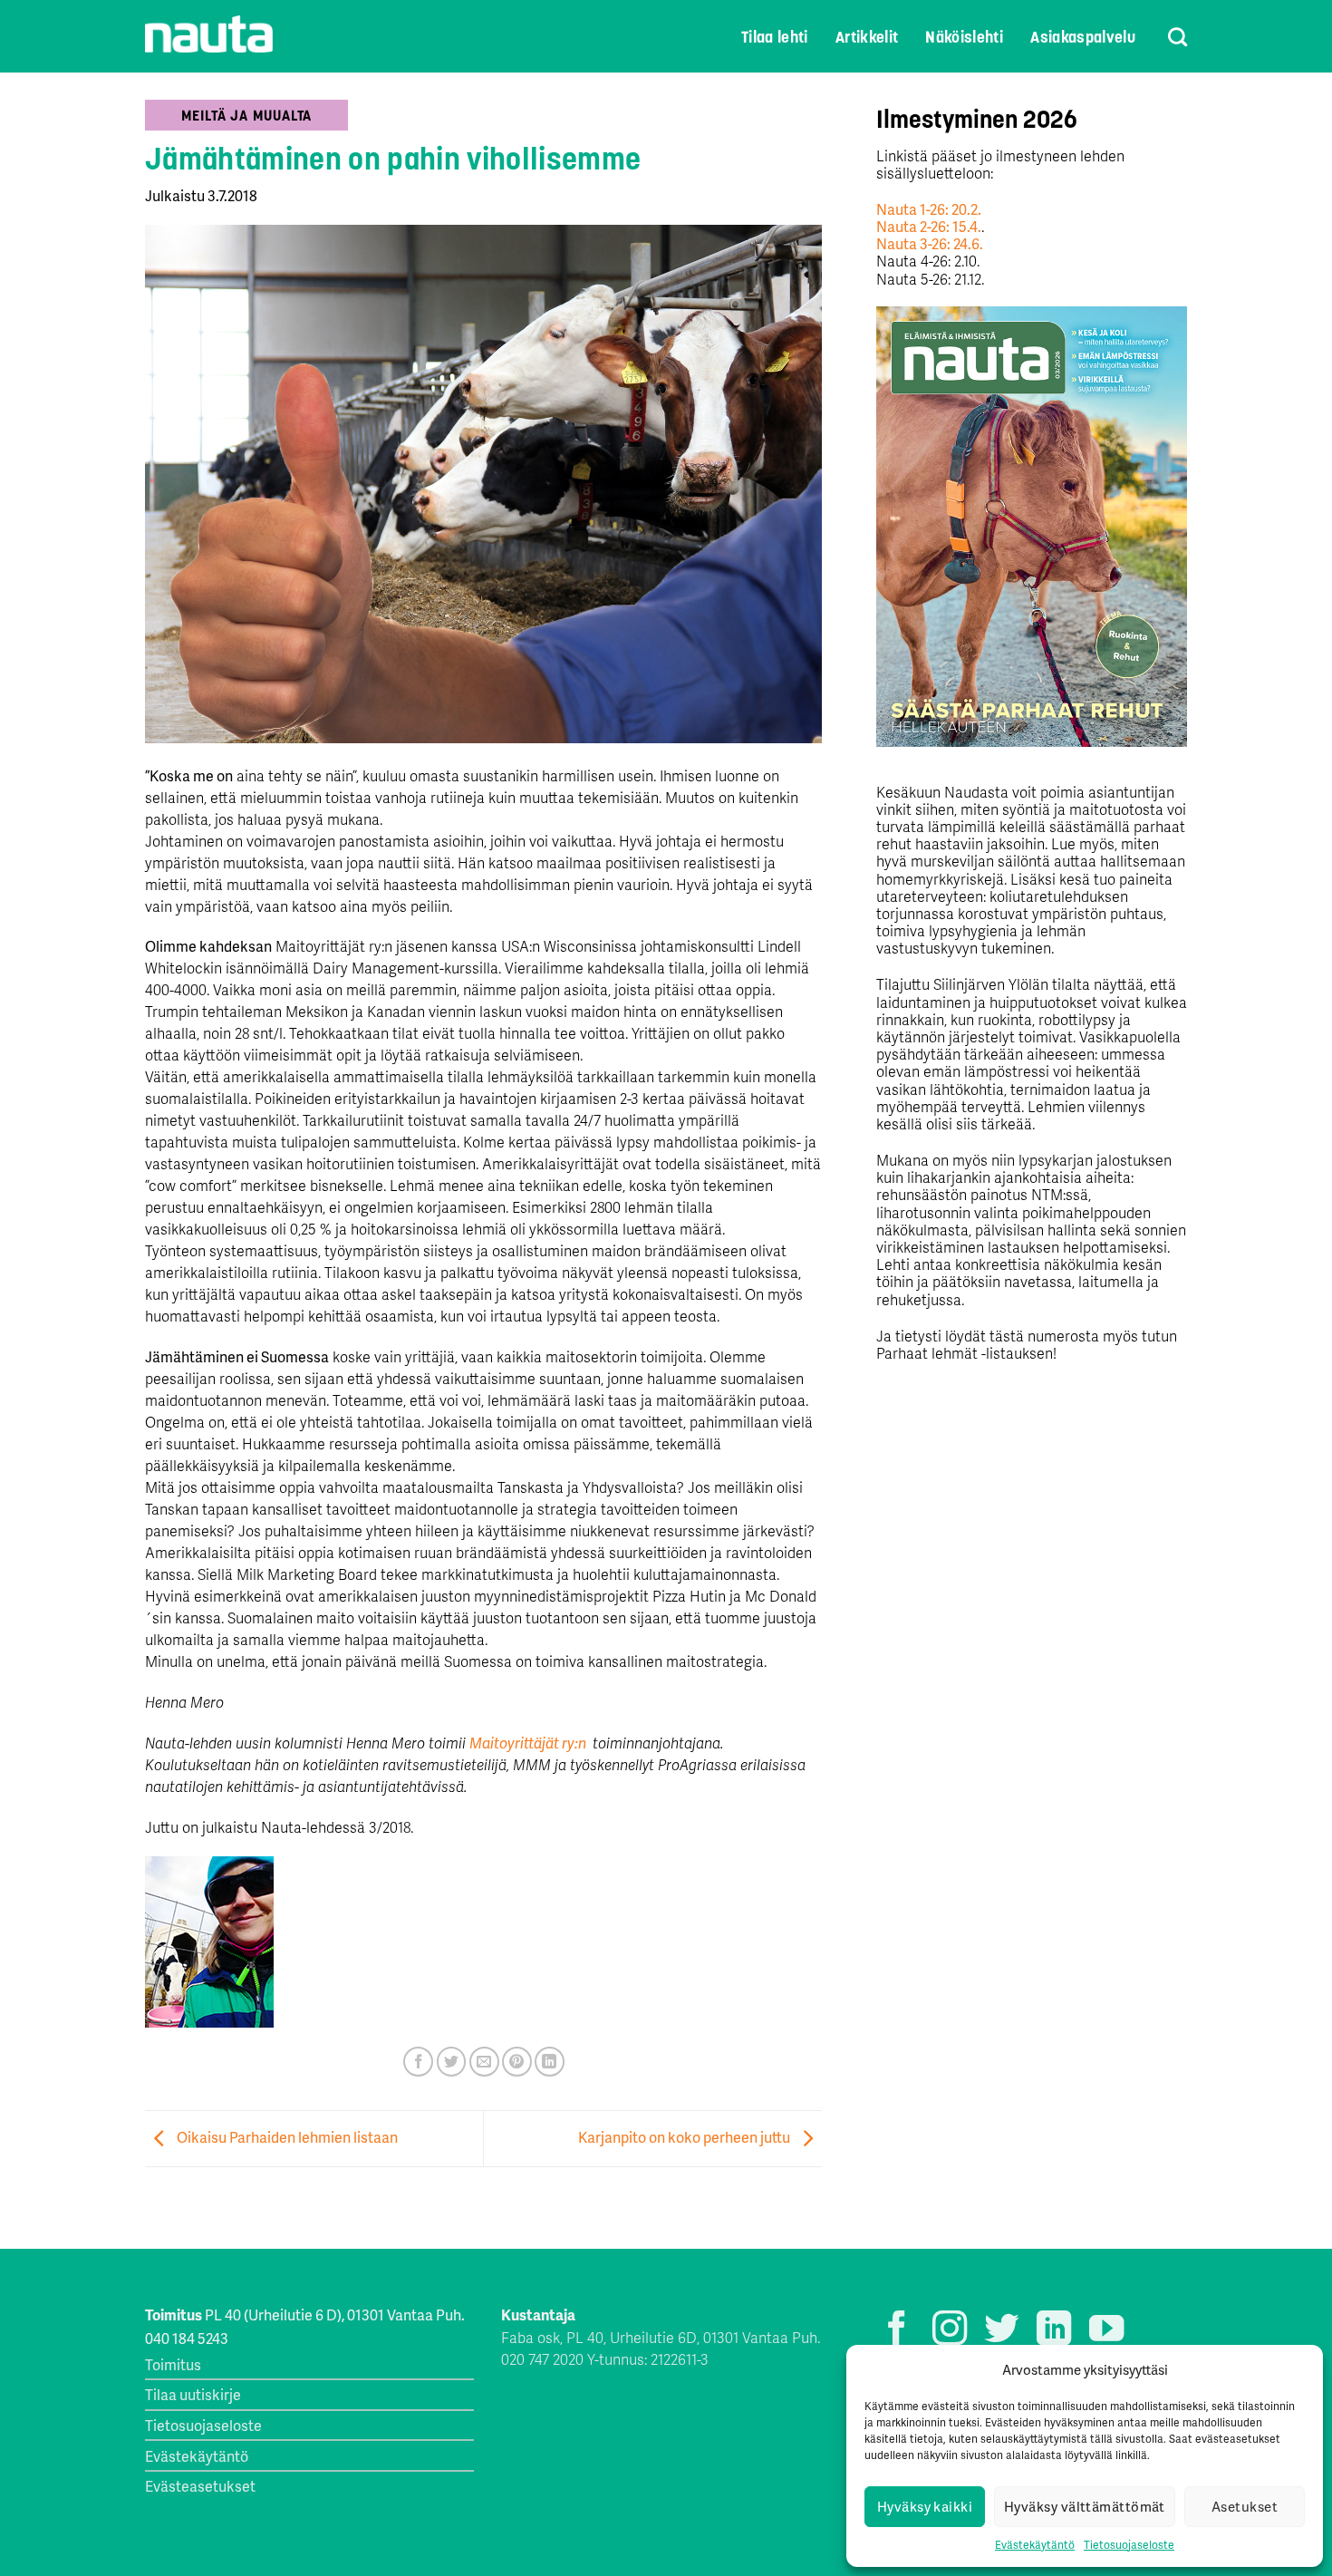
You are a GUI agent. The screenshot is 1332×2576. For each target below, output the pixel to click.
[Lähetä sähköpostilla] (484, 2062)
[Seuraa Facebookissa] (897, 2331)
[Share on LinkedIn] (550, 2062)
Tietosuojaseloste (1129, 2545)
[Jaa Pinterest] (517, 2062)
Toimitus (173, 2364)
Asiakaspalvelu (1083, 37)
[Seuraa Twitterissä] (1001, 2331)
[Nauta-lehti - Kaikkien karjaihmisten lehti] (209, 34)
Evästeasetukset (200, 2486)
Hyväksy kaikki (925, 2506)
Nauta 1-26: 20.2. (929, 209)
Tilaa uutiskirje (193, 2394)
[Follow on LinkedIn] (1054, 2331)
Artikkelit (867, 37)
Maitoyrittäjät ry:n (529, 1743)
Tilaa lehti (775, 37)
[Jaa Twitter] (452, 2062)
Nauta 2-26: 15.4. (929, 226)
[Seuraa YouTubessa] (1106, 2331)
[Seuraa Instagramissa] (950, 2331)
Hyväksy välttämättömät (1085, 2506)
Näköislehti (964, 37)
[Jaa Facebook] (418, 2062)
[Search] (1166, 37)
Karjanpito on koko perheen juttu (685, 2137)
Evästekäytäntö (1035, 2545)
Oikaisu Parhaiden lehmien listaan (286, 2137)
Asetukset (1245, 2506)
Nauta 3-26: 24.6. (930, 243)
